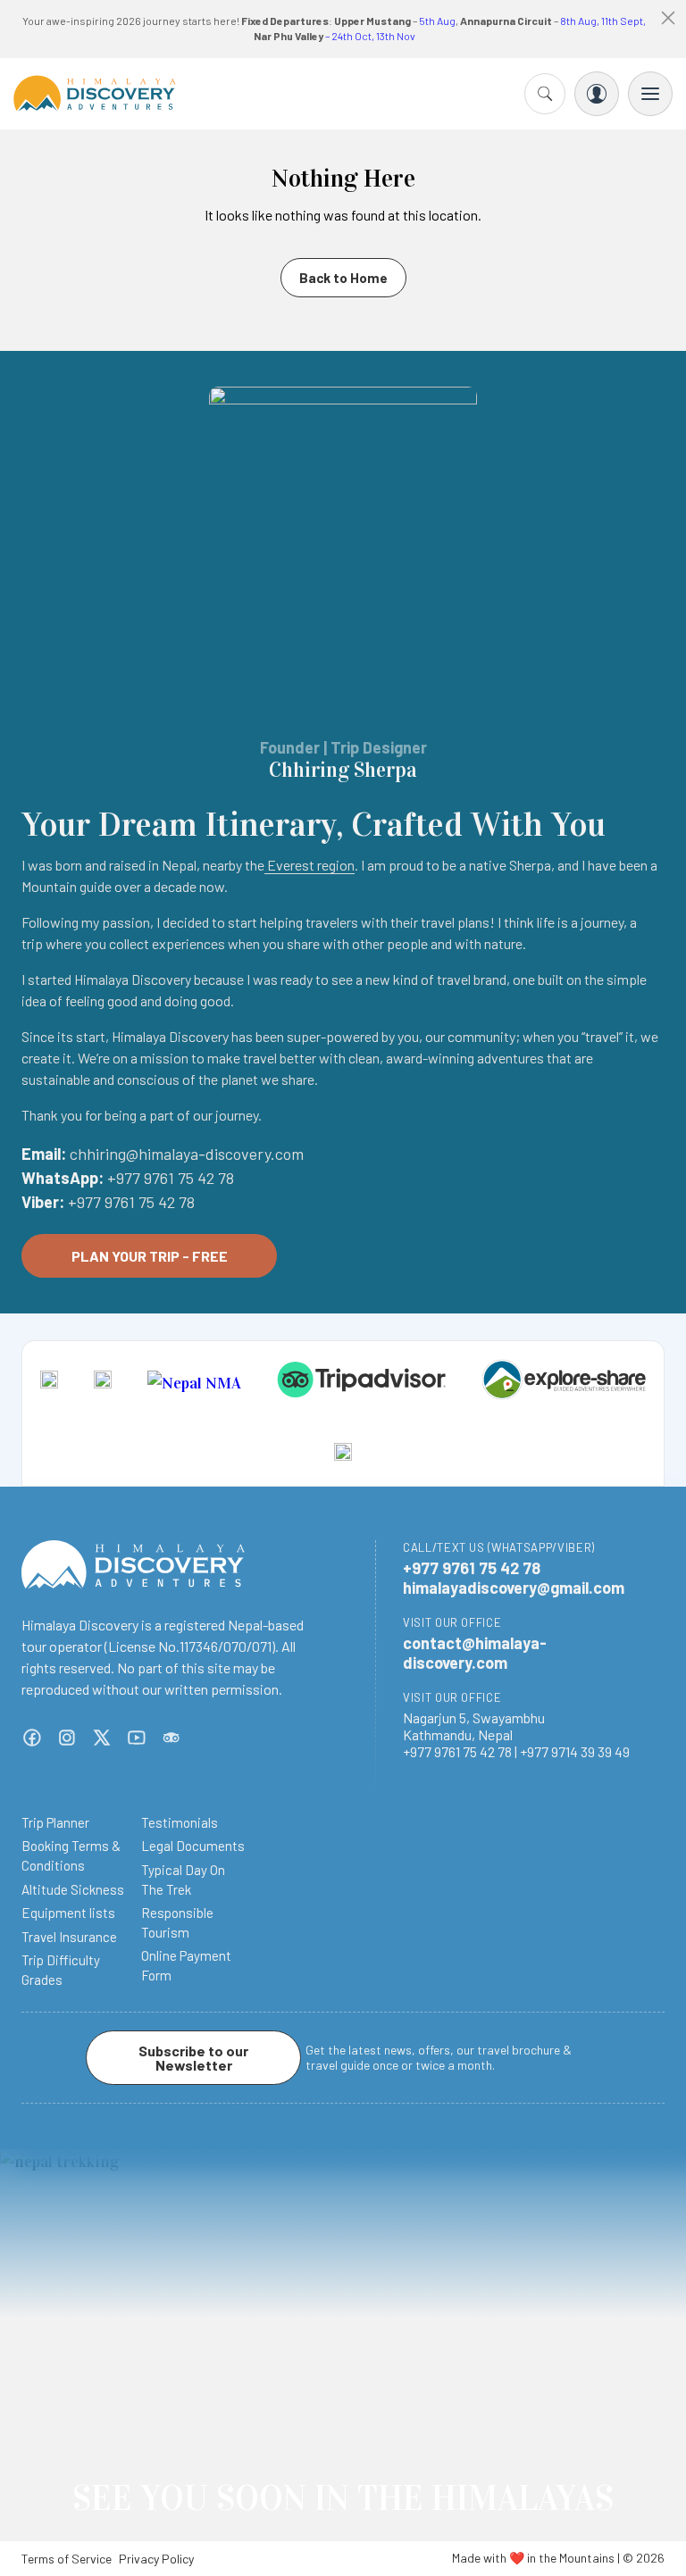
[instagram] (67, 1738)
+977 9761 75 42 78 (171, 1178)
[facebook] (32, 1738)
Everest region (310, 865)
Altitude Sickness (73, 1889)
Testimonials (180, 1822)
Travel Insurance (69, 1937)
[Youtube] (137, 1738)
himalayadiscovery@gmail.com (514, 1588)
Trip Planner (55, 1822)
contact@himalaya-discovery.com (475, 1653)
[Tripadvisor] (171, 1738)
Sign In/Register (597, 94)
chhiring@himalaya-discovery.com (187, 1154)
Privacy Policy (156, 2559)
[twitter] (102, 1738)
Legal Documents (193, 1846)
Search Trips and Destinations (545, 94)
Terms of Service (67, 2559)
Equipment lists (68, 1913)
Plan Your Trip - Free (150, 1256)
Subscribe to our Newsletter (193, 2058)
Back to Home (343, 278)
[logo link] (49, 1383)
